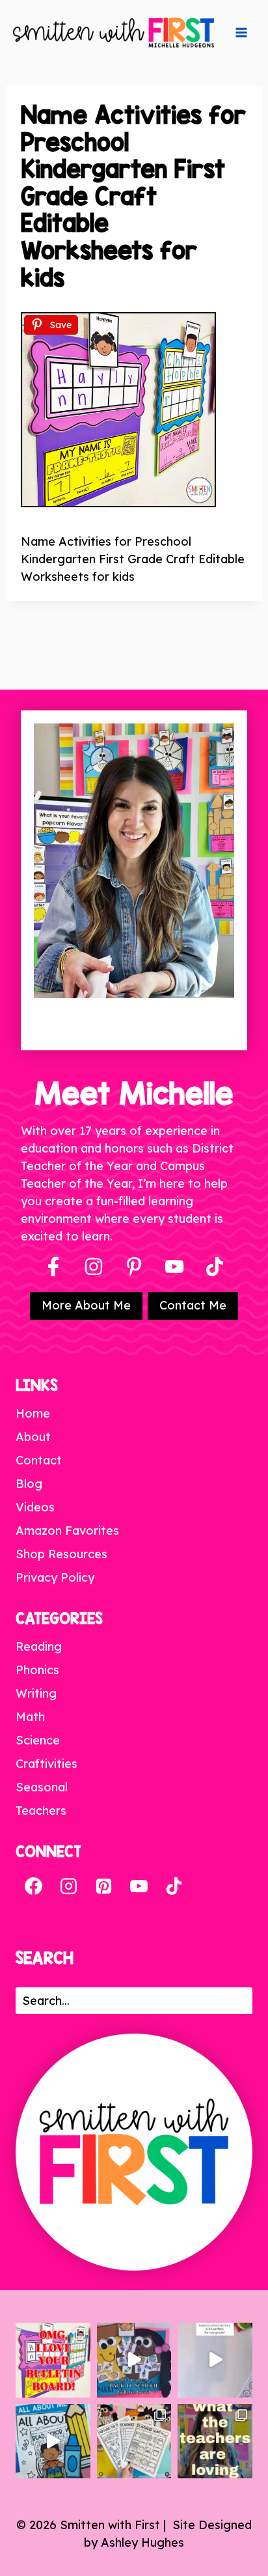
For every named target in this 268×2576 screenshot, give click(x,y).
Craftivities (47, 1764)
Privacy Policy (55, 1577)
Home (33, 1413)
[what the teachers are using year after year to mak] (215, 2442)
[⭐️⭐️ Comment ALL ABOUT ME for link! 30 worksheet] (53, 2442)
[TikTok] (174, 1886)
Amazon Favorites (67, 1531)
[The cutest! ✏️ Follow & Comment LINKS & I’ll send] (53, 2360)
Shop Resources (61, 1554)
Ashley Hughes (142, 2542)
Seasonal (42, 1787)
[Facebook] (53, 1267)
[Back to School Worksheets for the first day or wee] (134, 2442)
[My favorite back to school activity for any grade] (215, 2360)
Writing (36, 1693)
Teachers (41, 1811)
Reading (39, 1646)
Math (30, 1717)
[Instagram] (94, 1267)
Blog (29, 1484)
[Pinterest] (134, 1267)
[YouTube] (174, 1267)
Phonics (37, 1670)
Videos (35, 1507)
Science (38, 1740)
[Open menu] (241, 33)
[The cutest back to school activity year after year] (134, 2360)
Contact (39, 1460)
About (33, 1437)
